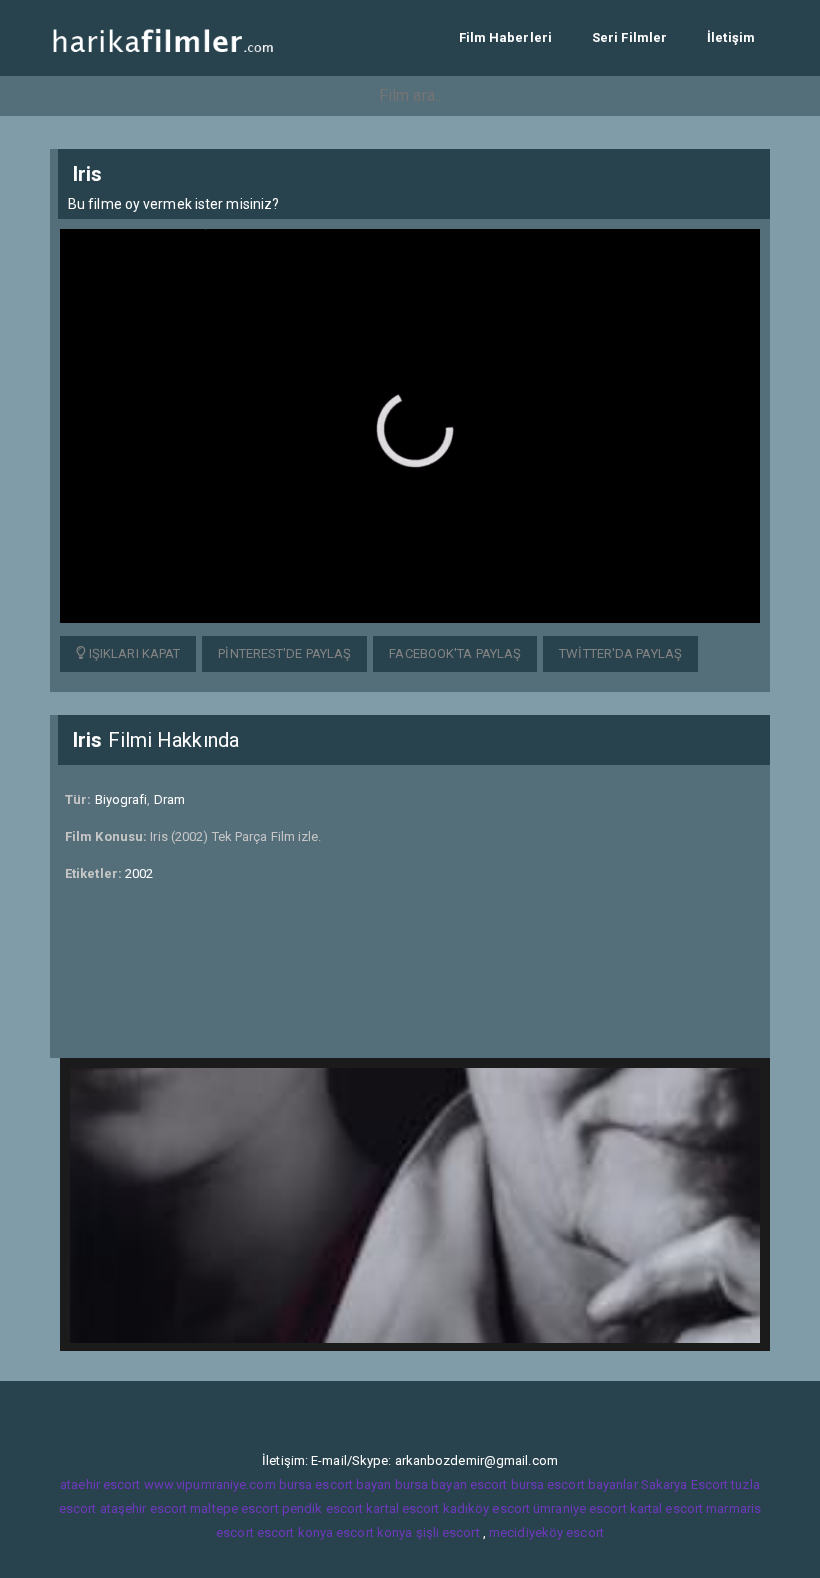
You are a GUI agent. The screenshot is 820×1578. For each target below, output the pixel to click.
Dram (169, 799)
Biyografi (121, 799)
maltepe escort (234, 1508)
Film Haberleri (505, 37)
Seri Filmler (629, 37)
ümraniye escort (580, 1508)
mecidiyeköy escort (546, 1532)
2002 (139, 873)
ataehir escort (100, 1484)
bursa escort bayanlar (574, 1484)
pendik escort (322, 1508)
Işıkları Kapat (133, 653)
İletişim (731, 37)
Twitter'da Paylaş (620, 653)
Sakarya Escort (684, 1484)
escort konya (295, 1532)
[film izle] (162, 37)
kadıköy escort (486, 1508)
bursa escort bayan (335, 1484)
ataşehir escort (144, 1508)
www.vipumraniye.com (210, 1484)
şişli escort (448, 1532)
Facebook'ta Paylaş (455, 653)
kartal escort (402, 1508)
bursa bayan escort (451, 1484)
